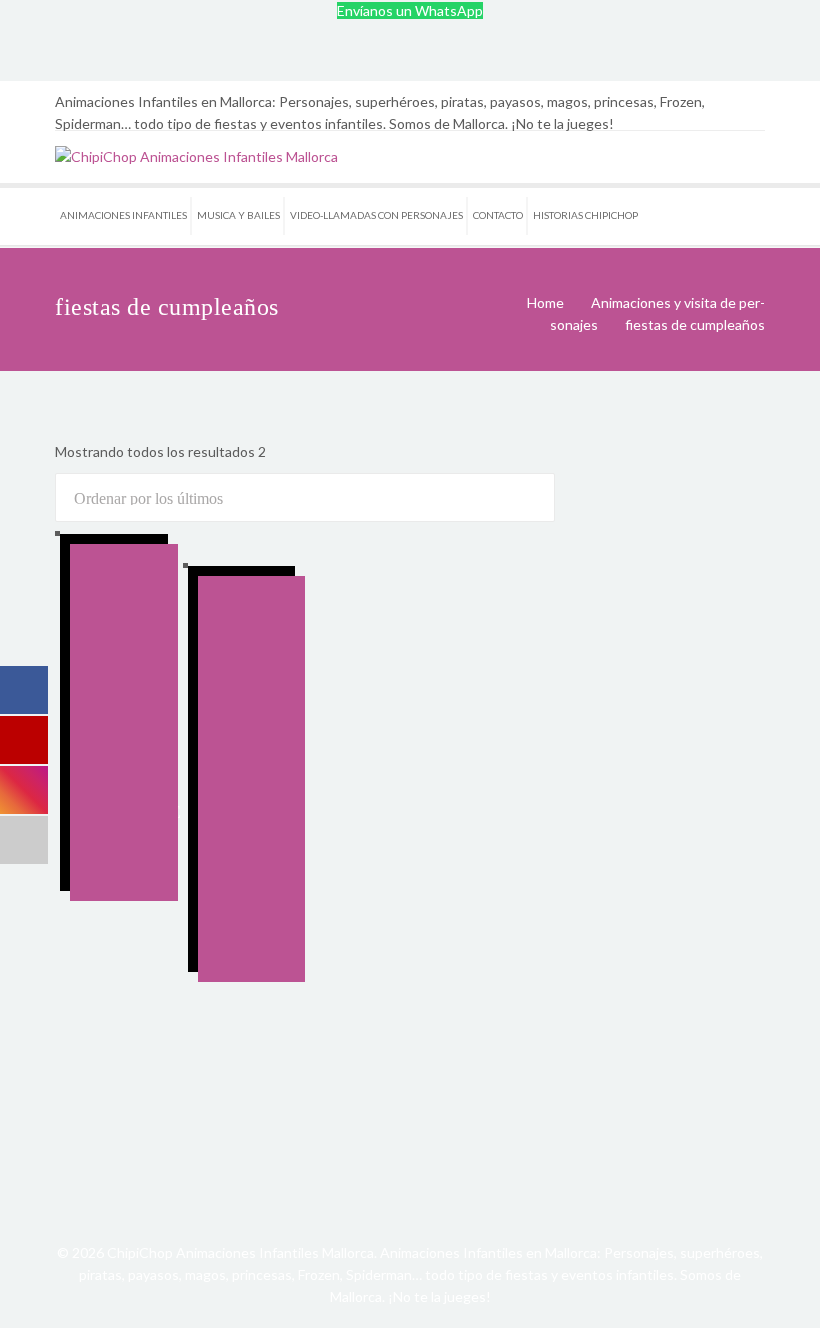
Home (545, 302)
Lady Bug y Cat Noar (246, 882)
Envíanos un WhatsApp (410, 10)
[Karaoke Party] (124, 678)
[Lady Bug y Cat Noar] (252, 691)
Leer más (108, 790)
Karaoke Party (136, 822)
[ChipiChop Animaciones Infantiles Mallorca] (196, 156)
